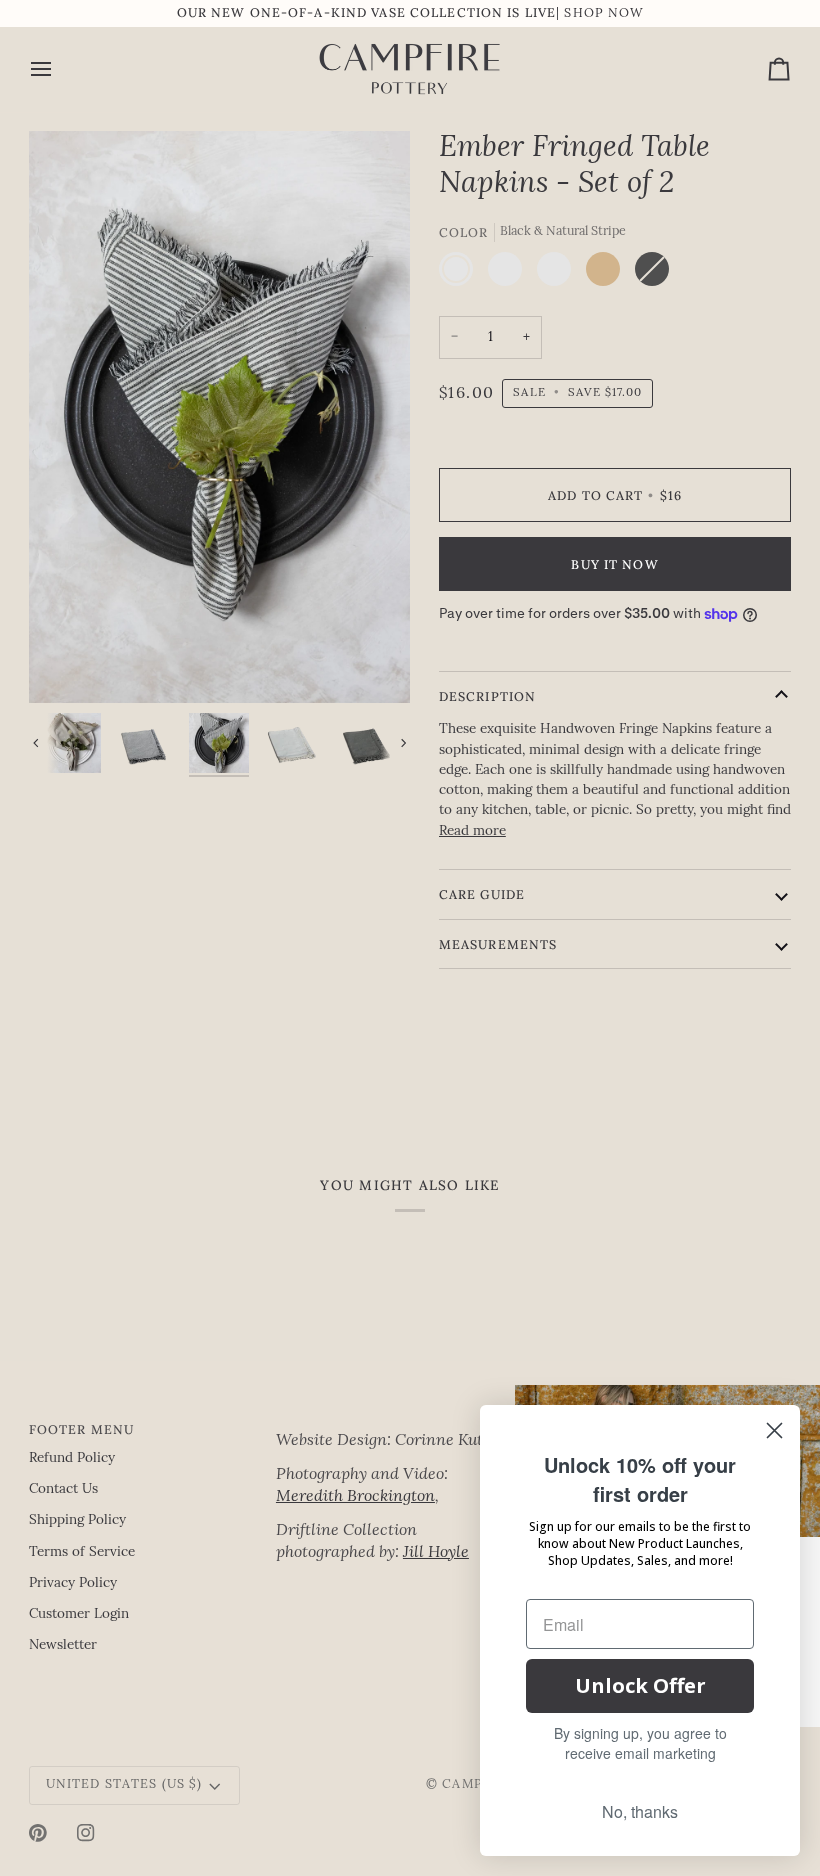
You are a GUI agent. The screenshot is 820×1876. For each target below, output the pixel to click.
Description (487, 696)
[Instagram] (86, 1833)
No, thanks (640, 1811)
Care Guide (482, 894)
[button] (391, 1425)
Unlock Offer (640, 1685)
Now (625, 14)
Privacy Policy (73, 1583)
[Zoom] (219, 417)
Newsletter (63, 1645)
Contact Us (63, 1489)
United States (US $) (124, 1785)
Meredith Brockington (355, 1497)
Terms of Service (82, 1552)
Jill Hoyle (436, 1553)
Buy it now (614, 564)
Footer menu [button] (81, 1429)
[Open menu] (59, 69)
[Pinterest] (38, 1833)
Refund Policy (72, 1458)
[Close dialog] (774, 1430)
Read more (472, 831)
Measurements (498, 944)
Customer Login (79, 1614)
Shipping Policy (77, 1520)
